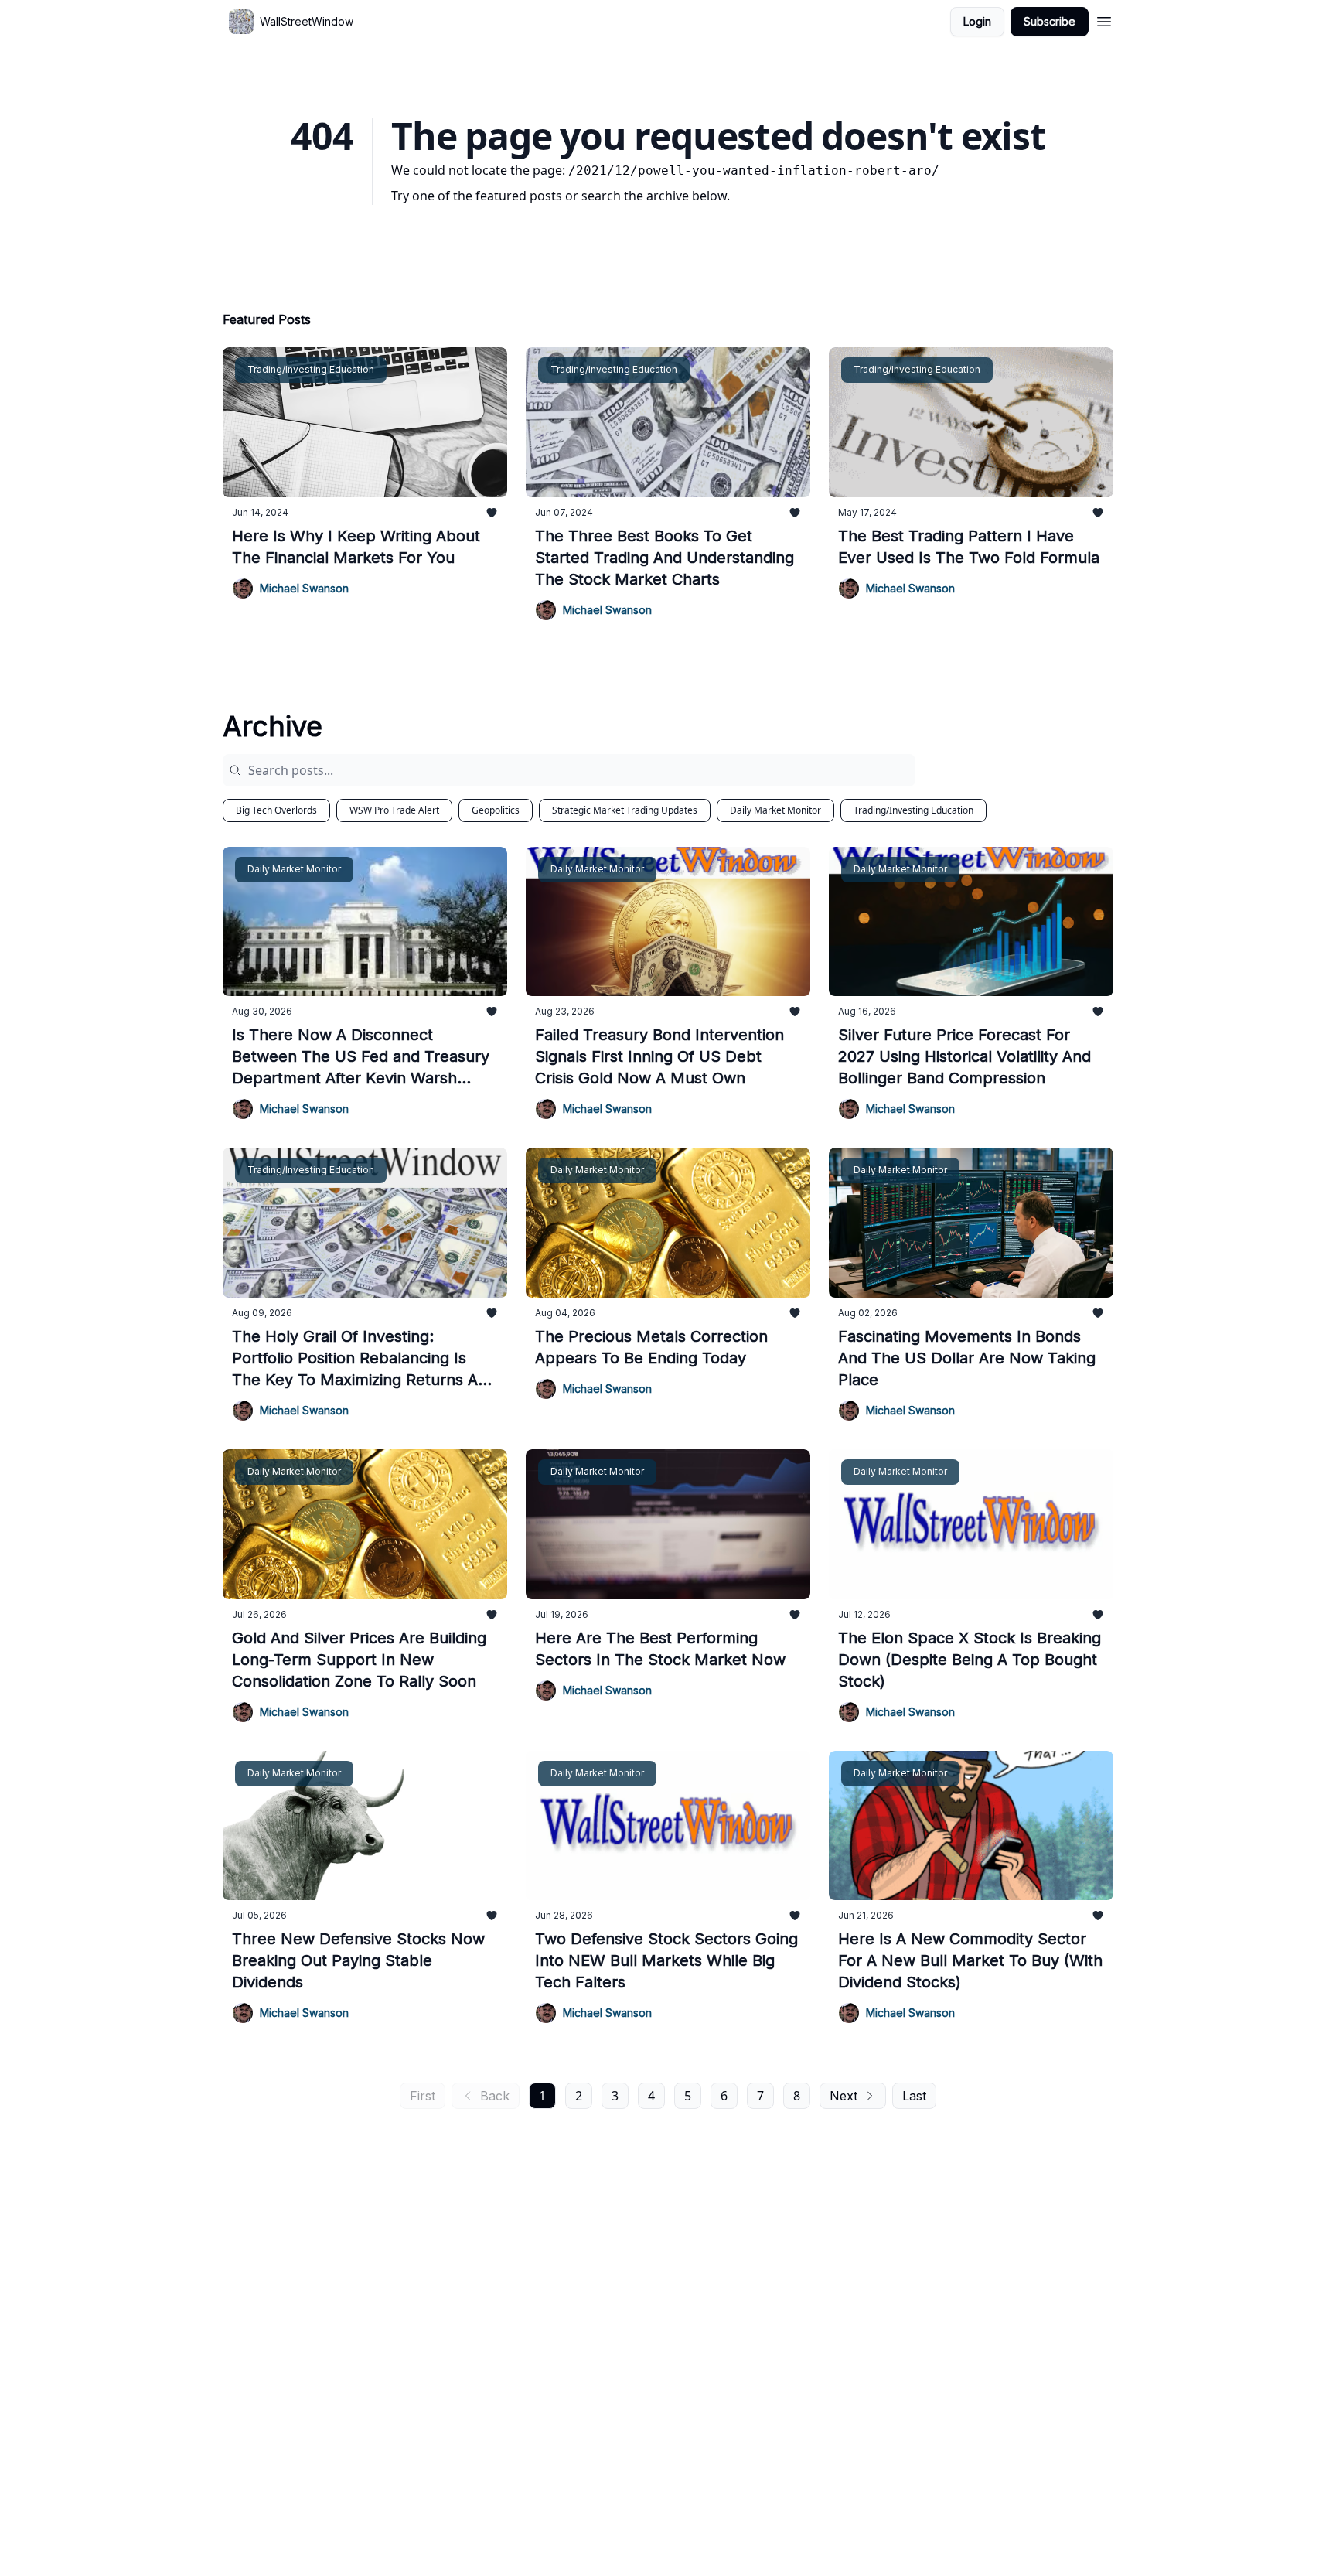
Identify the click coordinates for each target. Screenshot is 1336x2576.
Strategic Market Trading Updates (625, 810)
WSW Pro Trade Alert (394, 810)
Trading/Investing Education (913, 810)
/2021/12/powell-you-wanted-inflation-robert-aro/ (754, 171)
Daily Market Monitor (775, 810)
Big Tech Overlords (276, 810)
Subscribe (1050, 21)
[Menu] (1104, 19)
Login (977, 21)
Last (914, 2096)
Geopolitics (496, 810)
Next (844, 2096)
